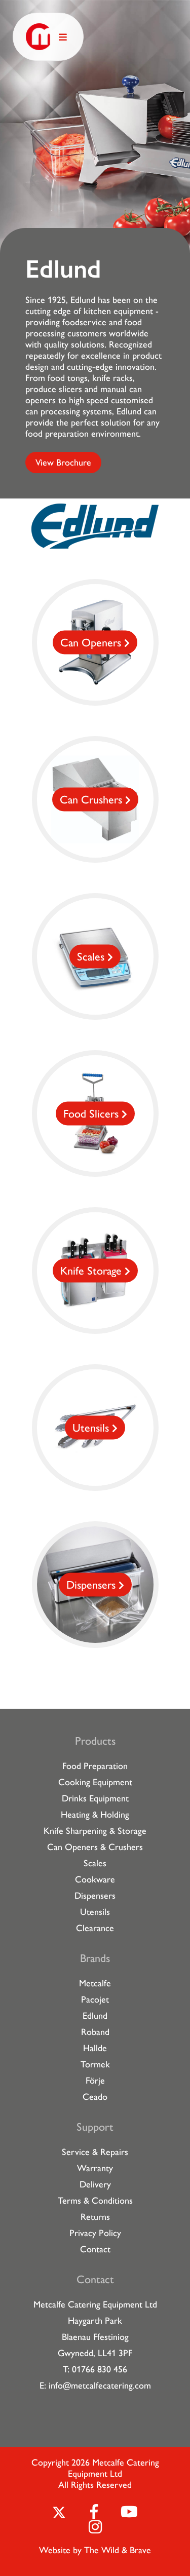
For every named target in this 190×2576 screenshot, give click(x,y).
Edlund (95, 2016)
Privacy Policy (95, 2233)
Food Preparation (95, 1766)
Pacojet (95, 2000)
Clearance (95, 1928)
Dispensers (95, 1896)
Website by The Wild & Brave (95, 2550)
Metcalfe (95, 1983)
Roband (95, 2032)
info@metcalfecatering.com (100, 2386)
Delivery (95, 2184)
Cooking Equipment (95, 1782)
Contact (95, 2249)
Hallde (95, 2048)
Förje (95, 2081)
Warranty (95, 2168)
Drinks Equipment (95, 1798)
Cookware (95, 1879)
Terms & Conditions (95, 2201)
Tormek (95, 2064)
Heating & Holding (95, 1815)
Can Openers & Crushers (95, 1847)
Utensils (95, 1912)
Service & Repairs (95, 2152)
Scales (95, 1863)
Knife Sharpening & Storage (95, 1831)
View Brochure (63, 463)
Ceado (95, 2097)
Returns (95, 2217)
